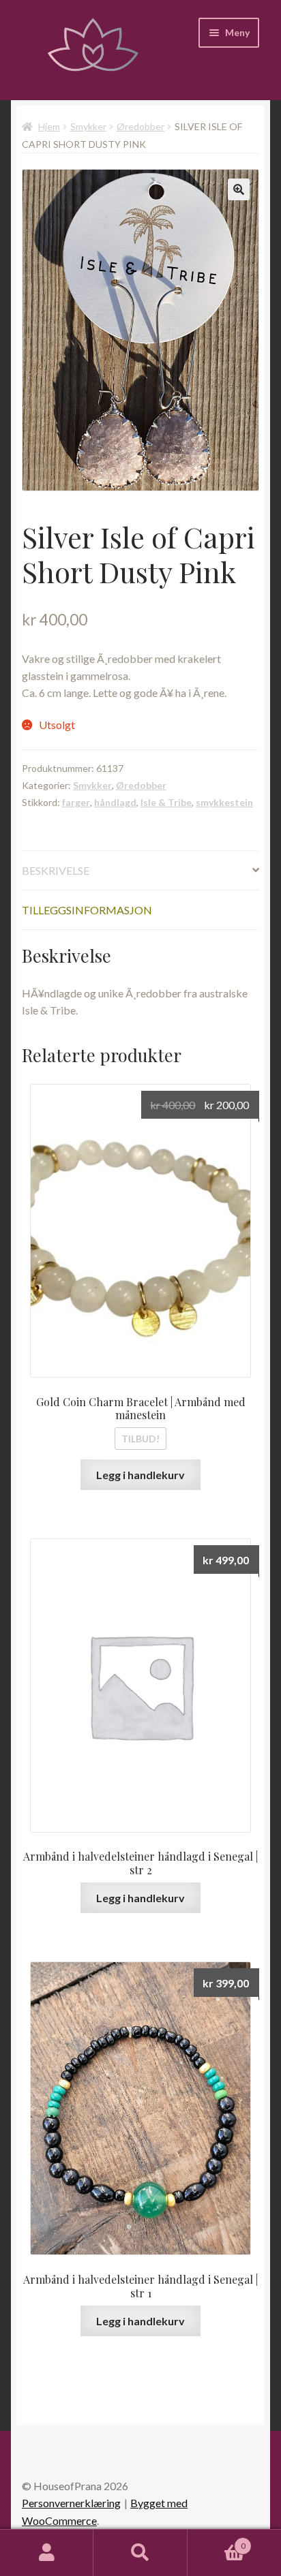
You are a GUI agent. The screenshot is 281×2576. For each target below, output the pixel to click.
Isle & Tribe (166, 802)
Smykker (88, 126)
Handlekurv (217, 2541)
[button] (239, 189)
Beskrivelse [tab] (56, 870)
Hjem (49, 126)
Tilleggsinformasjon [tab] (87, 910)
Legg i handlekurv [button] (140, 1475)
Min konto (47, 2553)
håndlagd (115, 802)
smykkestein (224, 802)
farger (76, 802)
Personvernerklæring (71, 2503)
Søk (140, 2553)
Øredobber (140, 126)
